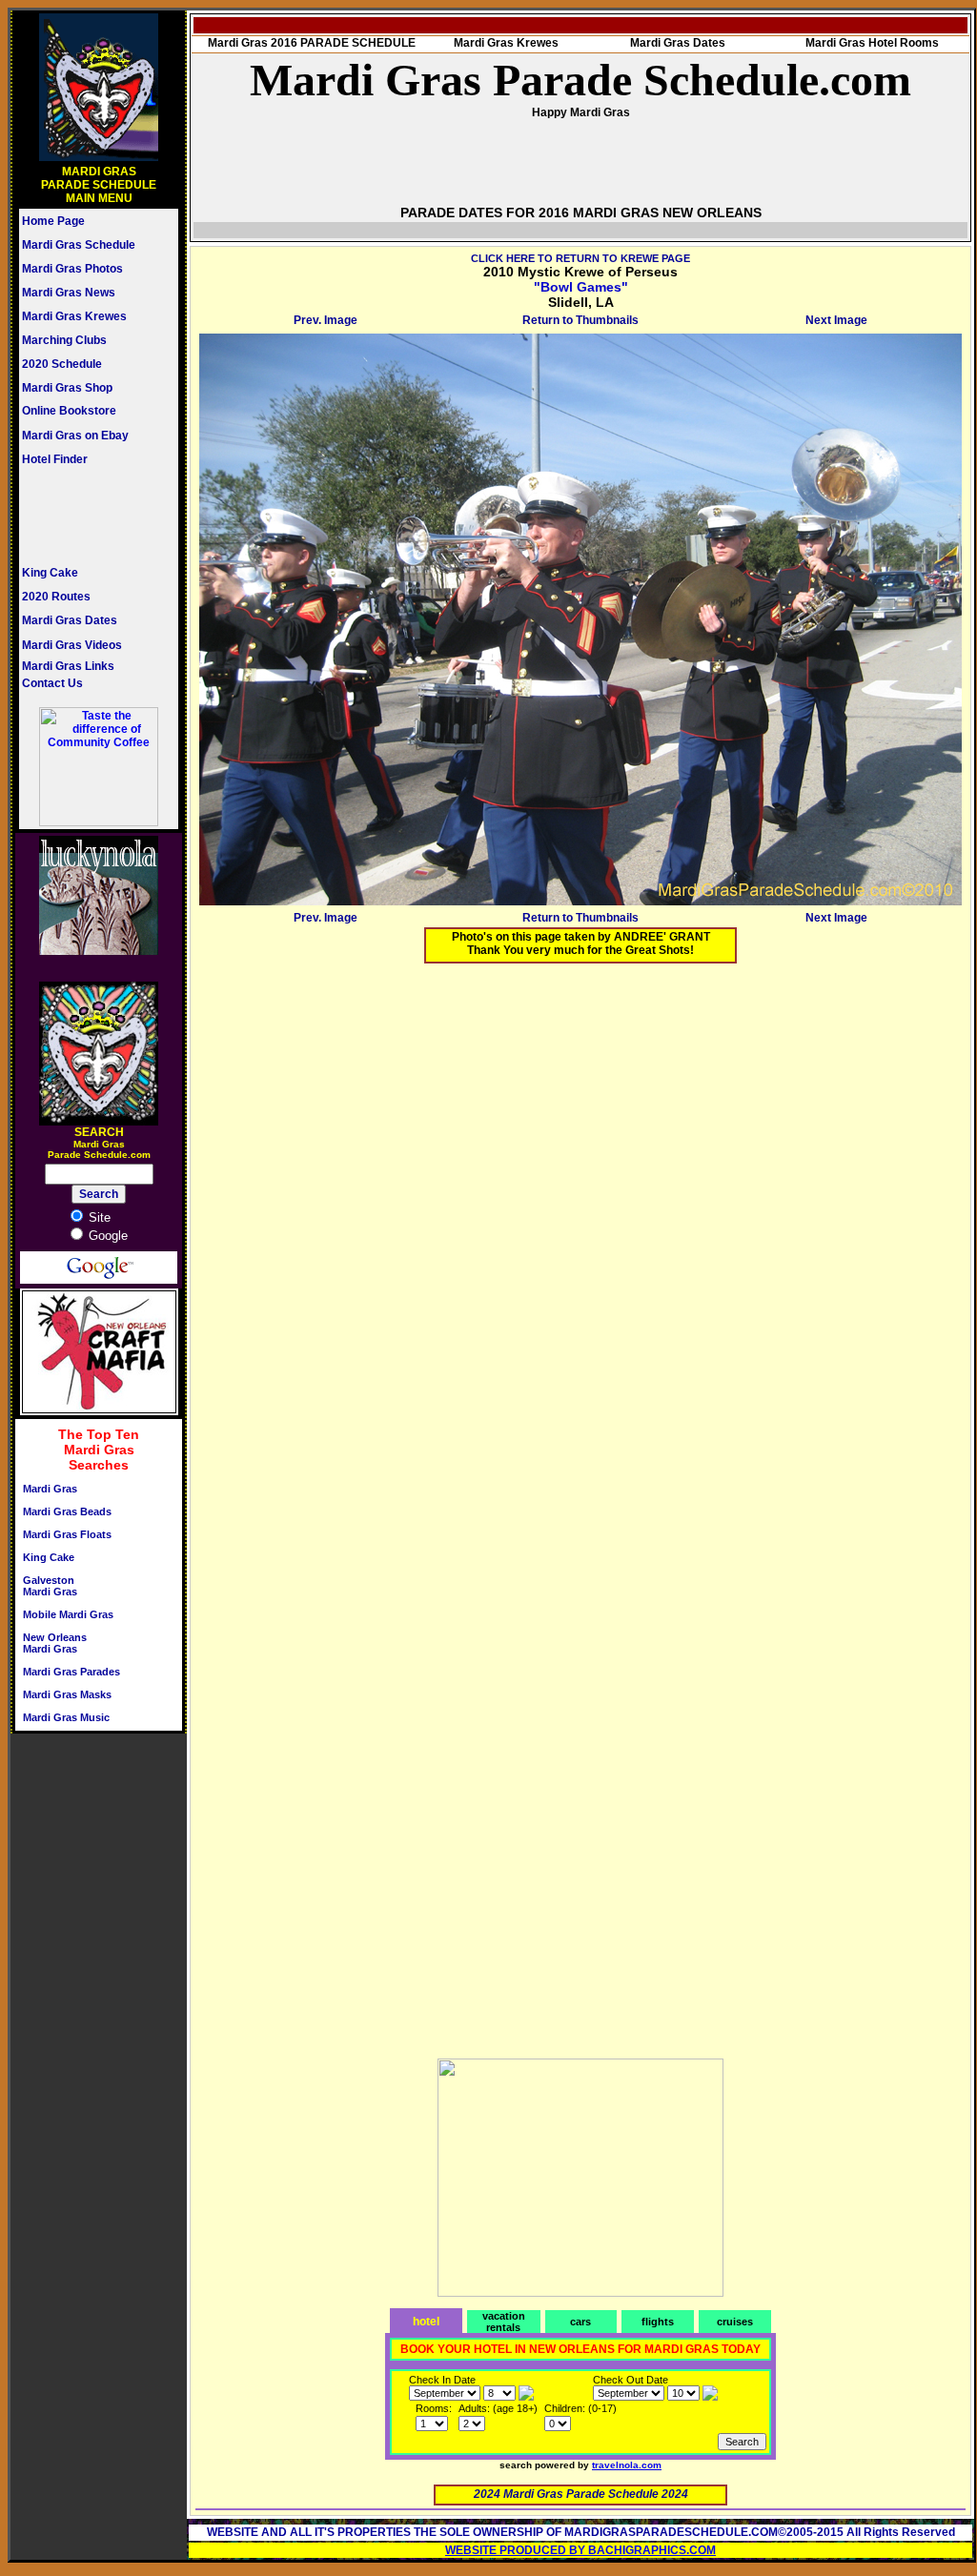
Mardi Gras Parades (71, 1672)
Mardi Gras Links (68, 666)
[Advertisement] (79, 516)
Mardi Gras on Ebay (75, 436)
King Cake (50, 573)
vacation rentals (504, 2322)
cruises (735, 2322)
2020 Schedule (62, 364)
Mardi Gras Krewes (74, 316)
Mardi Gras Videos (72, 645)
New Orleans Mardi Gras (55, 1643)
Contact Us (52, 683)
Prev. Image (326, 320)
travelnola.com (627, 2465)
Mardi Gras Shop (67, 388)
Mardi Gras (50, 1489)
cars (580, 2322)
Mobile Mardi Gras (68, 1614)
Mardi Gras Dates (70, 620)
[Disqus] (580, 1216)
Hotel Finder (55, 459)
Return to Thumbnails (580, 320)
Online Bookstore (69, 411)
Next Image (836, 320)
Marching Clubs (64, 340)
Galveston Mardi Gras (50, 1586)
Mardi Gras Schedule (79, 245)
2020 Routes (56, 597)
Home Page (53, 221)
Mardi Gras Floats (67, 1534)
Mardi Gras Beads (67, 1511)
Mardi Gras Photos (72, 269)
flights (658, 2322)
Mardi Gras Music (66, 1717)
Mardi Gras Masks (67, 1694)
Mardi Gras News (69, 293)
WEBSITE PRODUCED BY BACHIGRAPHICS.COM (580, 2550)
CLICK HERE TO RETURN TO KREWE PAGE (580, 258)
